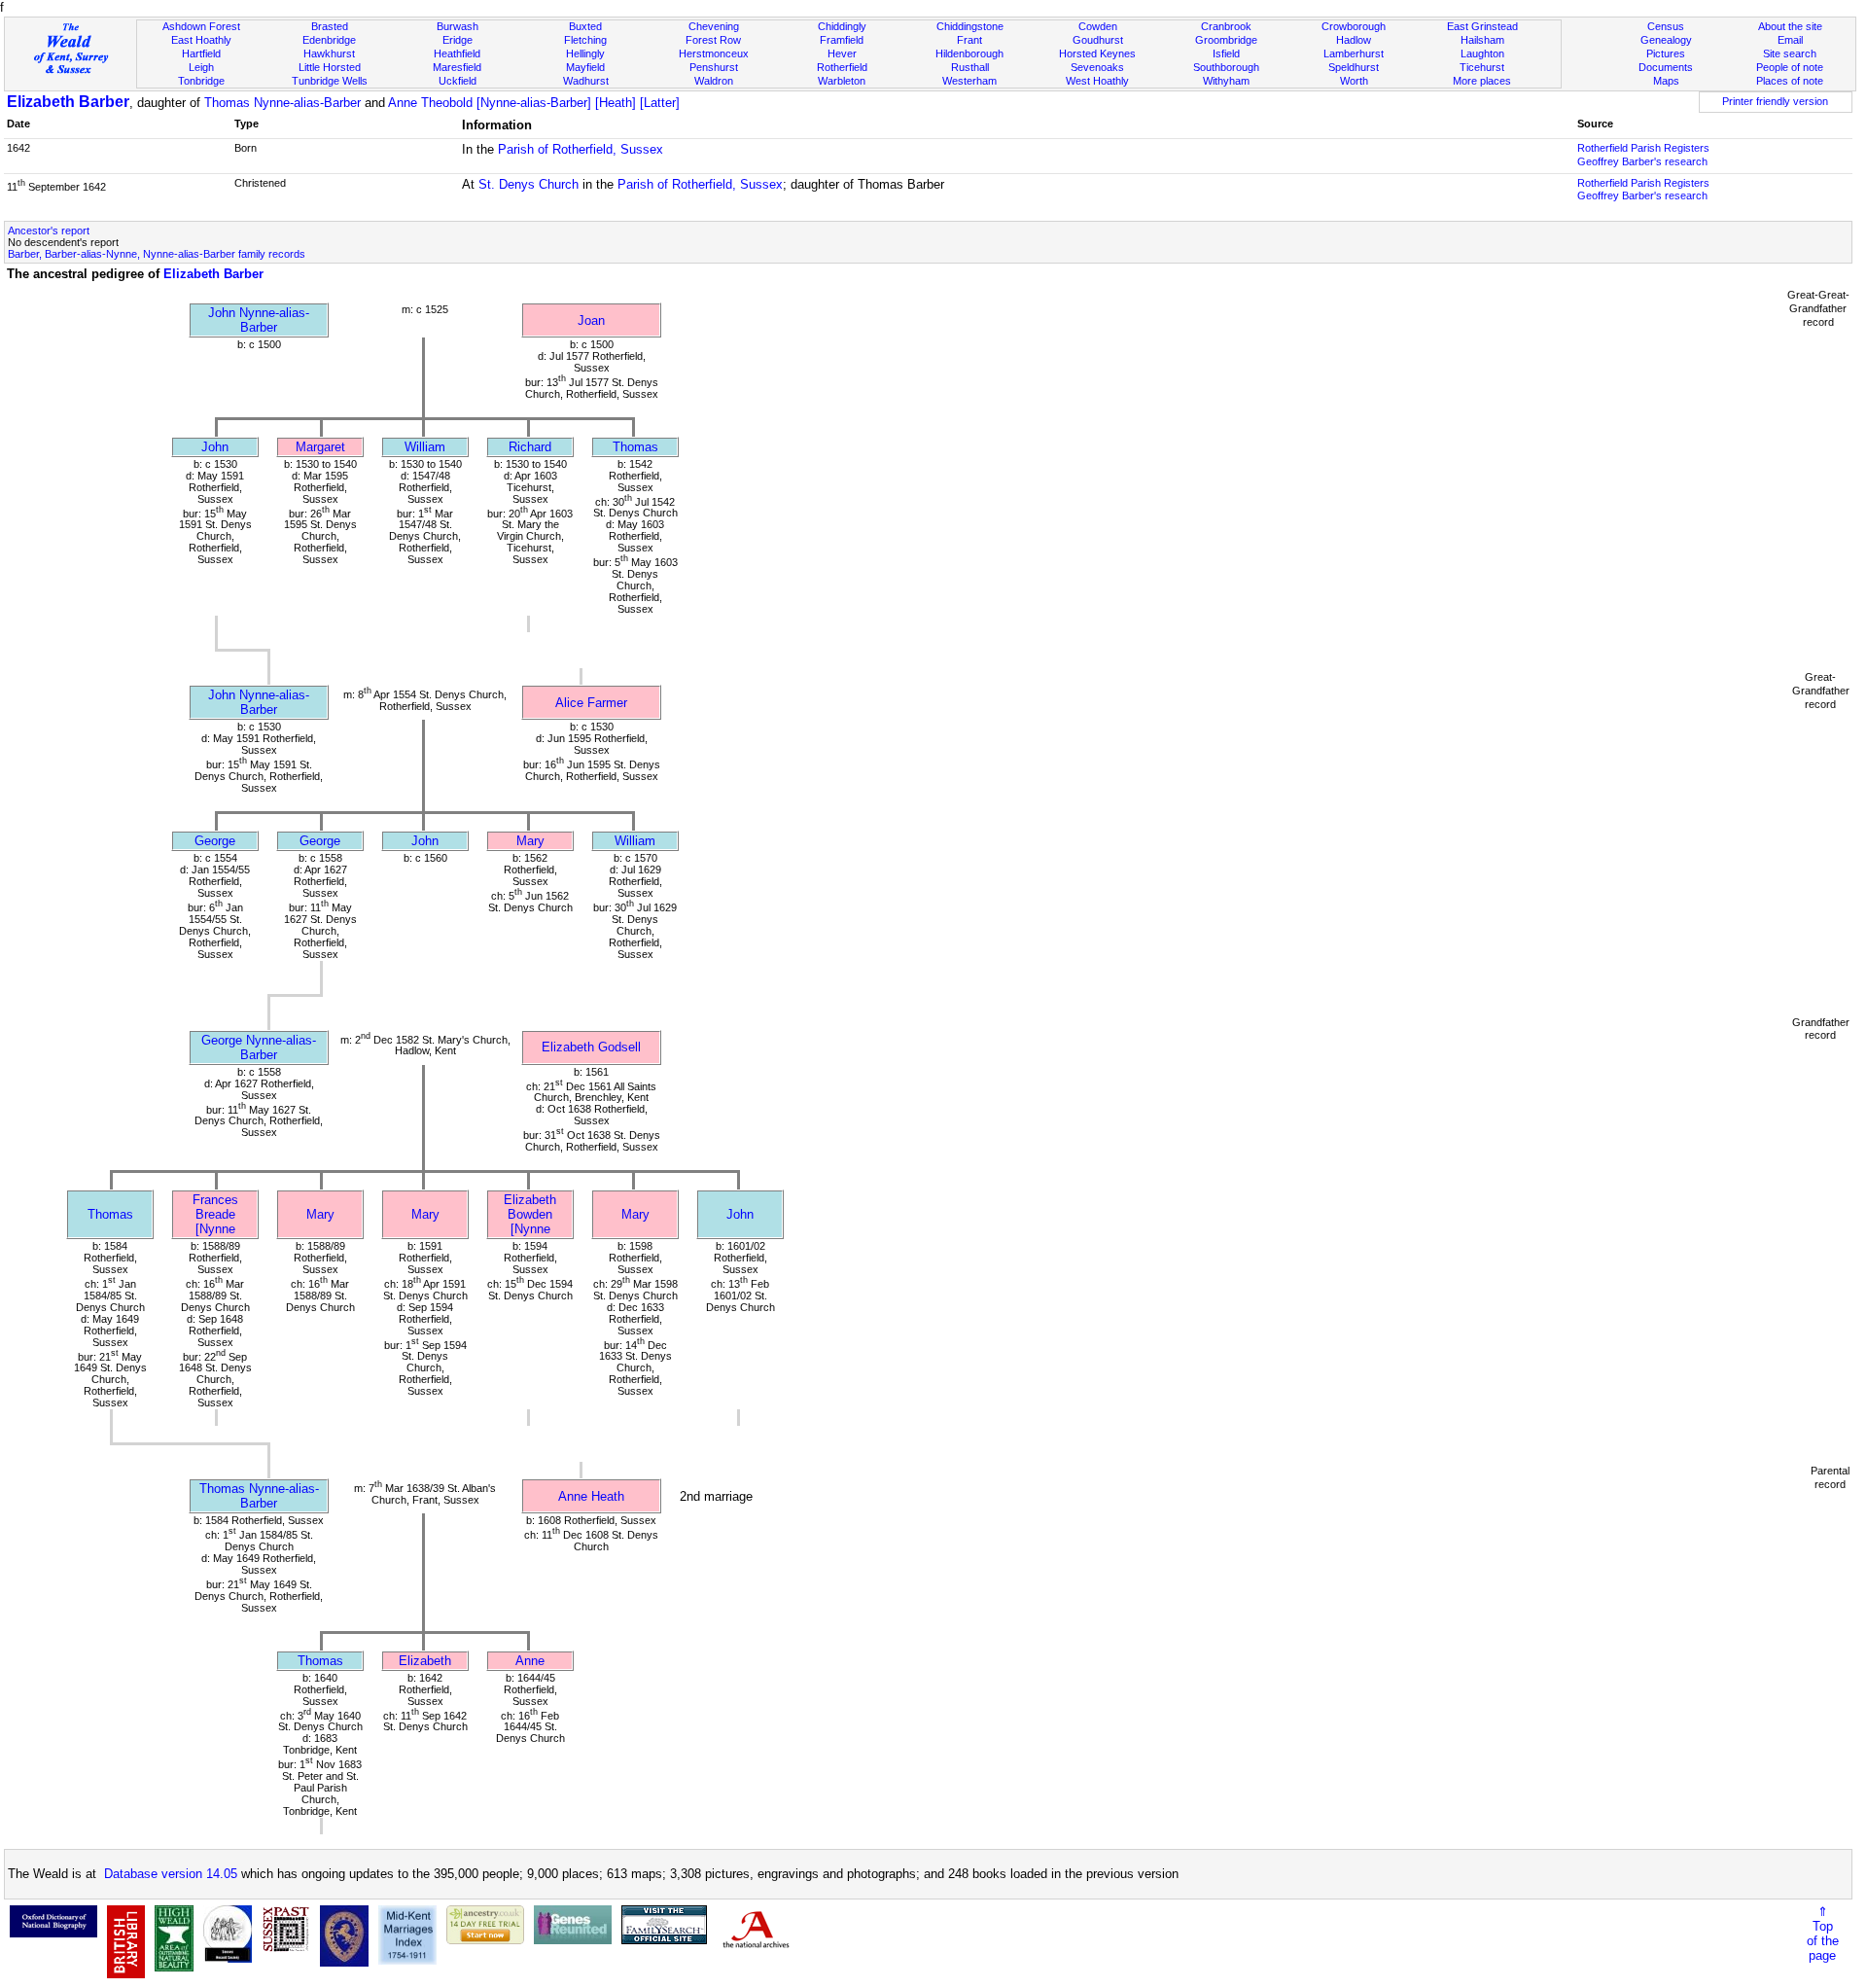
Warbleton (842, 81)
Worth (1354, 81)
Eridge (458, 40)
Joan (591, 320)
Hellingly (585, 53)
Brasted (330, 26)
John (215, 447)
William (425, 447)
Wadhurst (586, 81)
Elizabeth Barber (68, 102)
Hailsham (1482, 40)
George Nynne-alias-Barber (259, 1047)
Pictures (1666, 53)
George (215, 841)
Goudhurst (1098, 40)
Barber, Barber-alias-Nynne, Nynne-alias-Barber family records (157, 254)
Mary (530, 841)
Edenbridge (329, 40)
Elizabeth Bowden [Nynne (530, 1214)
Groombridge (1226, 40)
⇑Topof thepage (1823, 1934)
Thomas (635, 447)
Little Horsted (330, 67)
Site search (1790, 53)
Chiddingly (842, 26)
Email (1790, 40)
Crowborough (1354, 26)
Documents (1666, 67)
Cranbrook (1226, 26)
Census (1666, 26)
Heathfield (457, 53)
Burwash (458, 26)
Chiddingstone (970, 26)
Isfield (1226, 53)
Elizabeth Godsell (591, 1047)
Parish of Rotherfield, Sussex (581, 149)
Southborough (1226, 67)
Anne (530, 1661)
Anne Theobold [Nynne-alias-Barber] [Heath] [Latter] (534, 103)
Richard (530, 447)
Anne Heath (591, 1496)
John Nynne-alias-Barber (259, 320)
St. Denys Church (528, 184)
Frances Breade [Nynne (215, 1214)
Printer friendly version (1775, 101)
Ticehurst (1482, 67)
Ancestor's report (49, 231)
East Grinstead (1482, 26)
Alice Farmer (591, 703)
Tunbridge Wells (330, 81)
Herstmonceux (714, 53)
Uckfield (458, 81)
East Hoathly (201, 40)
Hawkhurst (329, 53)
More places (1482, 81)
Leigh (201, 67)
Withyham (1226, 81)
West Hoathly (1097, 81)
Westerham (969, 81)
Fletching (585, 40)
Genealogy (1666, 40)
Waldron (714, 81)
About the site (1790, 26)
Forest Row (713, 40)
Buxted (585, 26)
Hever (842, 53)
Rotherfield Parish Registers (1643, 148)
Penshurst (714, 67)
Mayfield (585, 67)
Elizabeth (425, 1661)
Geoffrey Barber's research (1642, 161)
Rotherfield (842, 67)
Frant (969, 40)
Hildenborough (969, 53)
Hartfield (201, 53)
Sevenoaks (1097, 67)
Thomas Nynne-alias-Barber (282, 103)
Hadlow (1354, 40)
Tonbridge (201, 81)
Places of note (1790, 81)
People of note (1790, 67)
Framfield (842, 40)
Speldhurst (1354, 67)
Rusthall (970, 67)
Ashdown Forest (201, 26)
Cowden (1098, 26)
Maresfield (457, 67)
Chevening (714, 26)
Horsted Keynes (1097, 53)
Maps (1666, 81)
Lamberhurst (1354, 53)
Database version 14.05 (171, 1874)
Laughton (1482, 53)
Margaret (320, 447)
